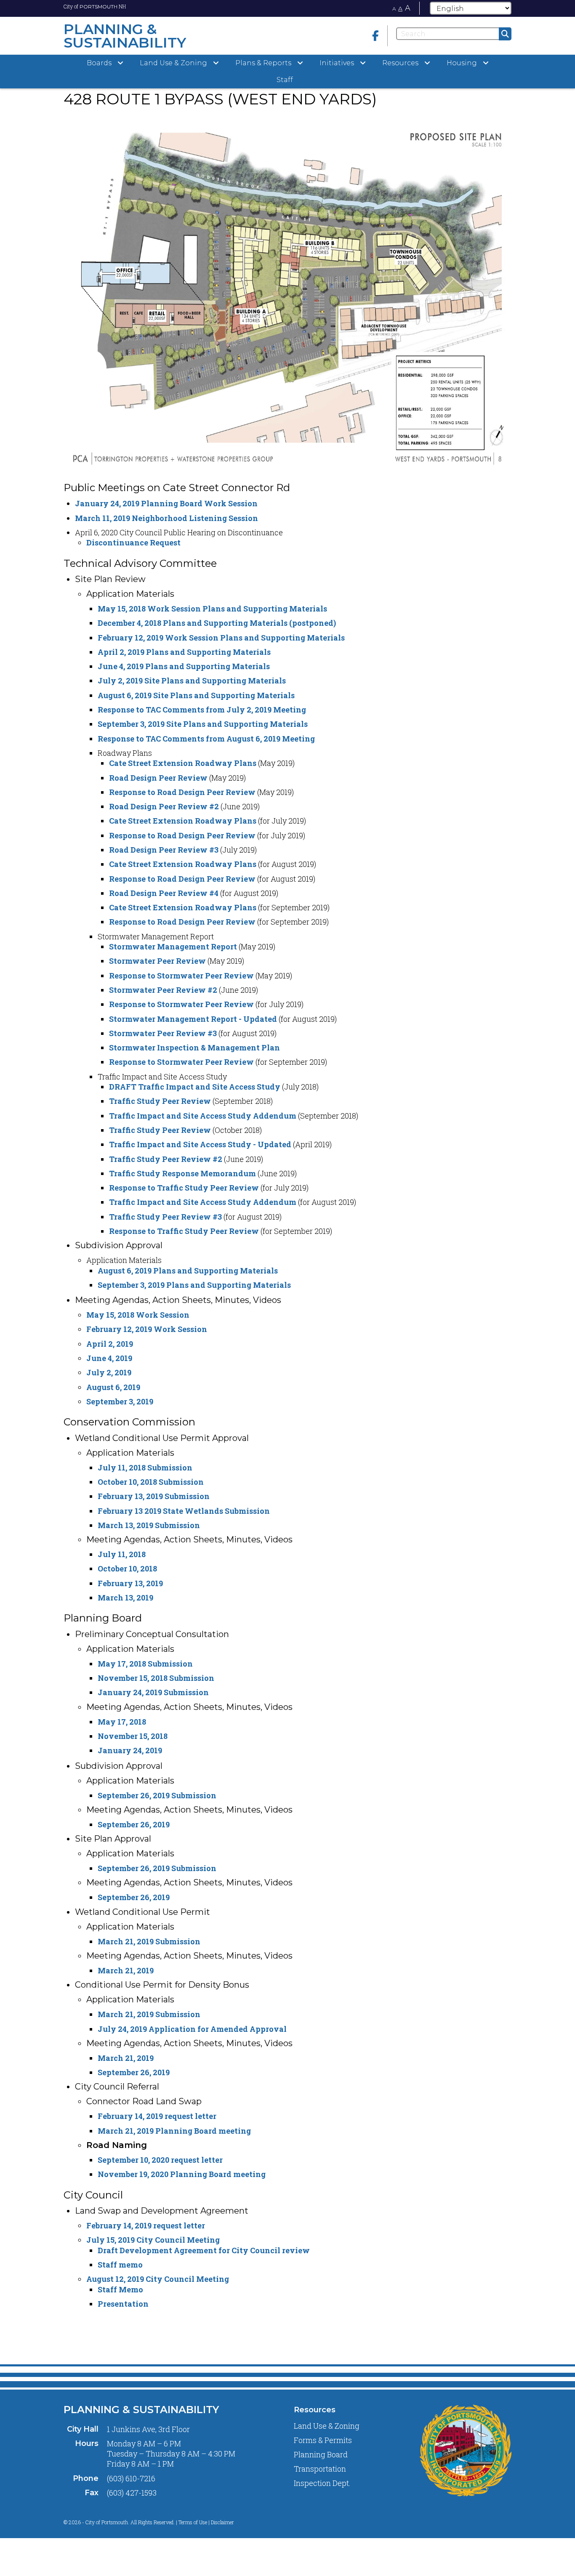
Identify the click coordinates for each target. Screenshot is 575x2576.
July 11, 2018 (122, 1554)
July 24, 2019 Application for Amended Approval (192, 2029)
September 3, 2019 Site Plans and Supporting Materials (203, 724)
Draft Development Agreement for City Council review (204, 2250)
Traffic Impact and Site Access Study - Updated (200, 1144)
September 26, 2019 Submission (157, 1795)
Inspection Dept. (322, 2483)
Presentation (123, 2304)
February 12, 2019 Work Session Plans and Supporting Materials (221, 638)
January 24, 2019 (130, 1750)
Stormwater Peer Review (157, 961)
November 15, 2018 (133, 1736)
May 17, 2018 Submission (145, 1664)
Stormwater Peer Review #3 (163, 1033)
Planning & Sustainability (141, 2410)
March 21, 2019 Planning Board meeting (174, 2131)
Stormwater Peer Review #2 (163, 990)
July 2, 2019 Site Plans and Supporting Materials (192, 681)
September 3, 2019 (120, 1401)
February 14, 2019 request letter (157, 2116)
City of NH (95, 6)
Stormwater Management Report (173, 946)
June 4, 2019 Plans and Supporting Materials (184, 666)
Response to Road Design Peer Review (182, 792)
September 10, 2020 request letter (160, 2160)
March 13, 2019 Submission (149, 1525)
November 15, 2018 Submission (156, 1678)
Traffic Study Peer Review (160, 1101)
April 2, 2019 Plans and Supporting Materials (184, 652)
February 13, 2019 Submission (154, 1496)
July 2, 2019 (109, 1372)
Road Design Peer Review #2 (164, 806)
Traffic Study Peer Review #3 (165, 1217)
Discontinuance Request (133, 542)
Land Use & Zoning (327, 2426)
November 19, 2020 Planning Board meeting (182, 2174)
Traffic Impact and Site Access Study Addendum (203, 1116)
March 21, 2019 (126, 1970)
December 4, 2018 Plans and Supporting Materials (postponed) (217, 623)
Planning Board (321, 2454)
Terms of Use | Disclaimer (206, 2522)
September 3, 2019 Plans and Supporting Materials (194, 1285)
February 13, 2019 (130, 1583)
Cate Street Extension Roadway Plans (183, 763)
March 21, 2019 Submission (149, 1941)
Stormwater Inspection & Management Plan (194, 1047)
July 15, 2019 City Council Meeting (153, 2240)
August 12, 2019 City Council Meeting (158, 2279)
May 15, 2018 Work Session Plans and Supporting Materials (212, 609)
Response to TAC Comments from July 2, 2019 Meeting (202, 710)
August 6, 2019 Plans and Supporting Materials (188, 1271)
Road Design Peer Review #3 (164, 850)
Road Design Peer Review (158, 778)
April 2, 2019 (110, 1344)
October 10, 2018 (127, 1568)
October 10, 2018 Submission (151, 1482)
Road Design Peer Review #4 (164, 893)
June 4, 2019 (109, 1358)
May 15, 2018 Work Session (138, 1315)
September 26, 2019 (134, 1824)
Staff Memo (120, 2289)
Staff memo (120, 2265)
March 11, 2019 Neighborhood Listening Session (166, 518)
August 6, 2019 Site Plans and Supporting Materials (196, 695)
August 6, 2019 (113, 1387)
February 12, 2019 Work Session (147, 1329)
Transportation (320, 2469)
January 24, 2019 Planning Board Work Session (166, 503)
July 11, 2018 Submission (145, 1467)
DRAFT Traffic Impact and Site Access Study (195, 1087)
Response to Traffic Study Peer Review (184, 1188)
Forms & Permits (323, 2440)
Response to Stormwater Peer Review (181, 976)
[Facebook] (375, 36)
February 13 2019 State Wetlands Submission (184, 1511)
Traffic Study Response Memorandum (182, 1173)
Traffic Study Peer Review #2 (166, 1159)
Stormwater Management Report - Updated (193, 1019)
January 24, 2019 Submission (153, 1692)
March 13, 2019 (125, 1598)
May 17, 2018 (122, 1722)
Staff (285, 80)
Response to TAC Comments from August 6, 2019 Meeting (206, 739)
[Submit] (505, 34)
